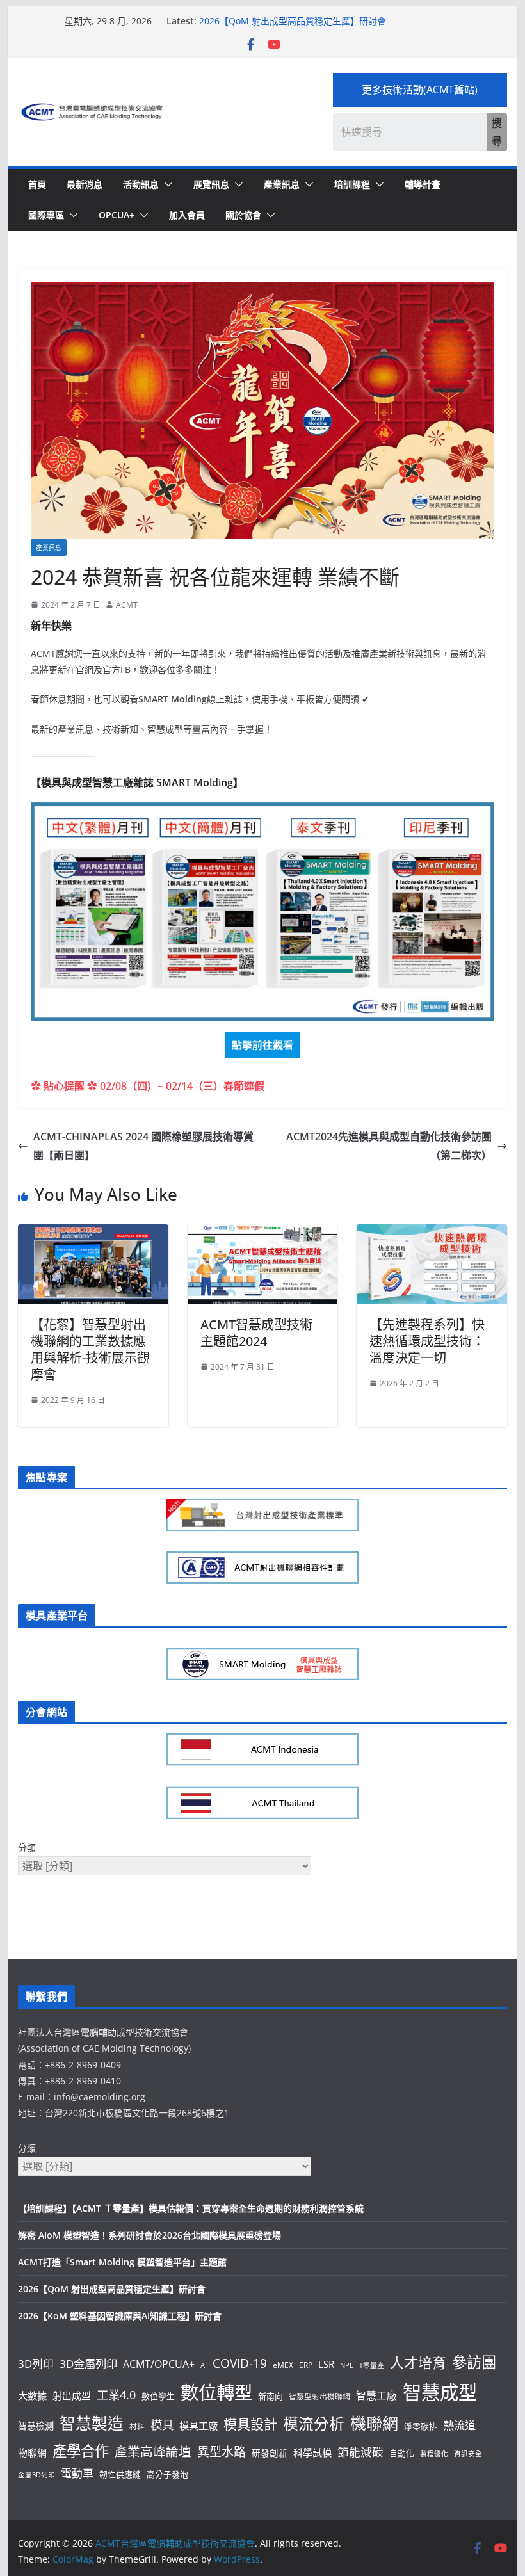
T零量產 (372, 2365)
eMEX (283, 2365)
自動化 (402, 2453)
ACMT (127, 605)
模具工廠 (198, 2426)
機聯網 (374, 2423)
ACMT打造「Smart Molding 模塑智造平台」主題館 (122, 2262)
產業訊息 (282, 184)
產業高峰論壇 (153, 2451)
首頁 (37, 184)
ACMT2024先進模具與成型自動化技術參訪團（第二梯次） (389, 1146)
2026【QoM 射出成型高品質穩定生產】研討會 (293, 21)
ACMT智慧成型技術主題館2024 (256, 1333)
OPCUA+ (117, 215)
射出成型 (72, 2395)
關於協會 (243, 215)
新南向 (271, 2396)
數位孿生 (158, 2396)
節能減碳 (360, 2452)
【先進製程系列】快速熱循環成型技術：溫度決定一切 (427, 1341)
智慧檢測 (36, 2426)
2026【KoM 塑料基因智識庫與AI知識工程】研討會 (120, 2316)
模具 (162, 2425)
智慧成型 (440, 2392)
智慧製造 (92, 2423)
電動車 (77, 2473)
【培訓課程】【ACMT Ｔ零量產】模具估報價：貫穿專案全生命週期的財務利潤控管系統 (191, 2208)
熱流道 (459, 2425)
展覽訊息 (211, 184)
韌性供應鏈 (120, 2474)
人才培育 (418, 2362)
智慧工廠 (376, 2395)
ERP (306, 2365)
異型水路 (222, 2452)
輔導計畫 (423, 184)
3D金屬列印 (88, 2364)
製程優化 (434, 2454)
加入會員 (187, 215)
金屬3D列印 (36, 2475)
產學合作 (81, 2451)
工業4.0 (116, 2394)
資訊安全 (468, 2454)
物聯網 (32, 2452)
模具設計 (250, 2424)
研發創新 (270, 2453)
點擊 (262, 1045)
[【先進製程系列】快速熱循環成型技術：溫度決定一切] (432, 1233)
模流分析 (314, 2424)
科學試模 (312, 2452)
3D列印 (36, 2364)
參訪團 (474, 2362)
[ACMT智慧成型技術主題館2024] (262, 1233)
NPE (347, 2365)
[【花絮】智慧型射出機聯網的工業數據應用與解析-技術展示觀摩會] (93, 1233)
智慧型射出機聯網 (319, 2396)
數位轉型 (216, 2392)
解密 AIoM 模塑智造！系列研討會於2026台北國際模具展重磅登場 (149, 2235)
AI (204, 2365)
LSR (326, 2364)
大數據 (32, 2395)
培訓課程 (352, 184)
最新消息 (85, 184)
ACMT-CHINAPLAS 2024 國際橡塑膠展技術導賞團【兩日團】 (143, 1146)
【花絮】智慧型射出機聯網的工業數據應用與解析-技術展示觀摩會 (90, 1349)
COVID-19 (240, 2363)
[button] (166, 184)
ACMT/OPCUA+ (159, 2364)
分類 (27, 1848)
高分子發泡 (167, 2474)
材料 (137, 2426)
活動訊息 (141, 184)
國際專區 (46, 215)
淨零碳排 (421, 2426)
